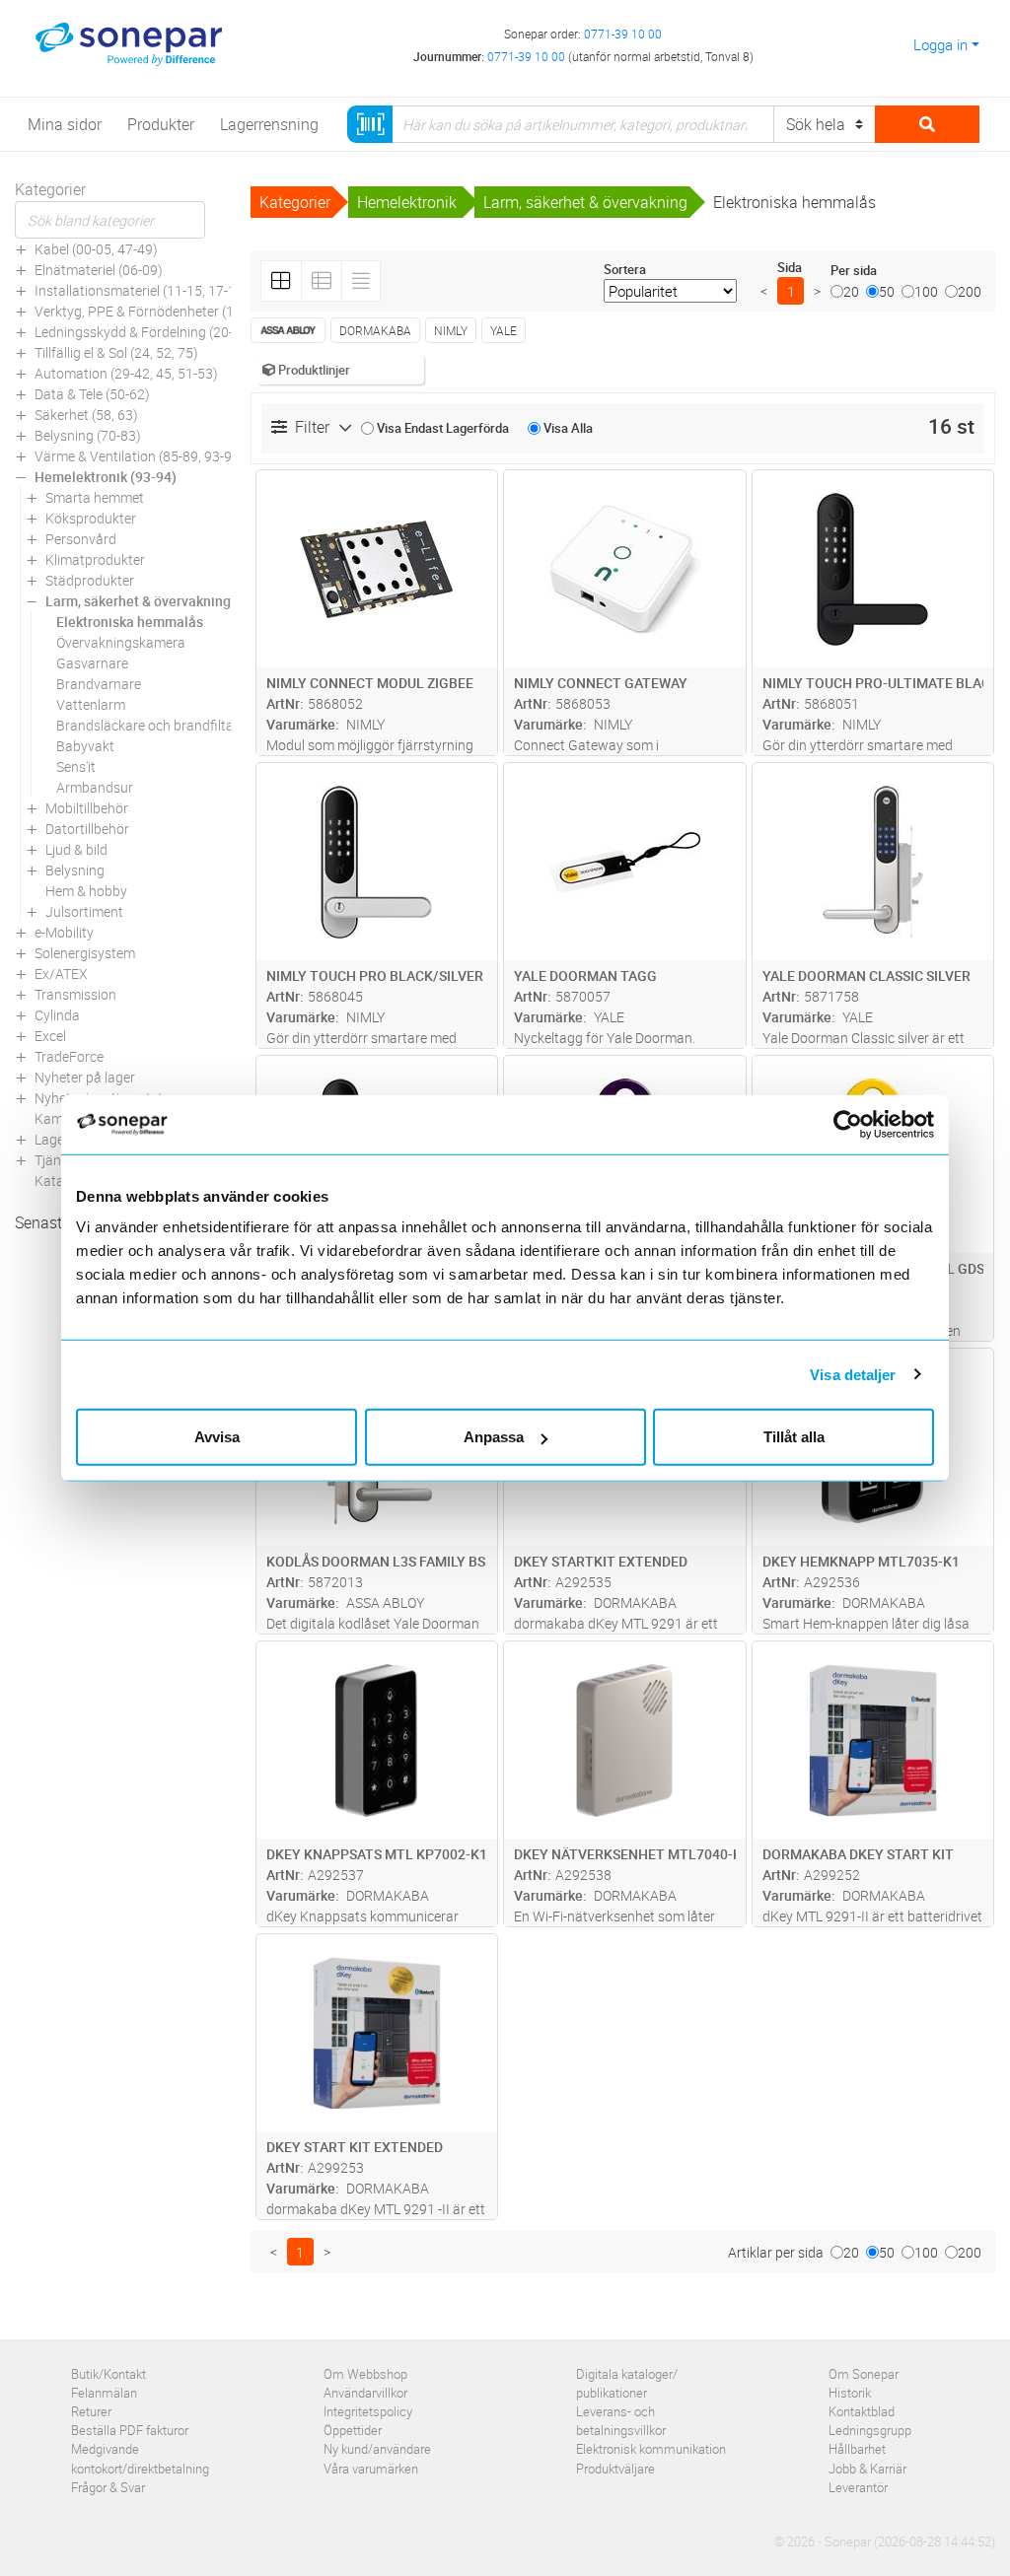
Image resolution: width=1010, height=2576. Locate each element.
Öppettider (353, 2430)
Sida (790, 267)
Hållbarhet (857, 2449)
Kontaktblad (862, 2411)
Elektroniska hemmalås (130, 622)
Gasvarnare (92, 663)
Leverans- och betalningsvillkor (621, 2421)
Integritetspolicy (368, 2411)
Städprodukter (90, 580)
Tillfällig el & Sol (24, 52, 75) (116, 352)
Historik (850, 2393)
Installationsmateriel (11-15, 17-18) (142, 290)
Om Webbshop (365, 2374)
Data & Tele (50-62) (92, 394)
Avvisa (217, 1437)
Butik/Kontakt (108, 2374)
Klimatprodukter (95, 559)
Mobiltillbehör (87, 808)
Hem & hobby (86, 891)
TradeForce (69, 1056)
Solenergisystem (85, 953)
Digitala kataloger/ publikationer (627, 2383)
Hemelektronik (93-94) (106, 477)
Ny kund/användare (377, 2449)
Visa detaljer (853, 1374)
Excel (50, 1036)
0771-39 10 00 (623, 34)
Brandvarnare (99, 684)
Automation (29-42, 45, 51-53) (126, 373)
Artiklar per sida (776, 2252)
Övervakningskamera (121, 642)
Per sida (854, 270)
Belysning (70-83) (88, 435)
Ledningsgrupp (870, 2430)
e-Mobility (64, 932)
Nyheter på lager (85, 1077)
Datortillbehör (87, 829)
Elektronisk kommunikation (651, 2449)
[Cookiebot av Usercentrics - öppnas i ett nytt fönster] (856, 1124)
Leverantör (858, 2487)
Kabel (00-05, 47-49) (96, 249)
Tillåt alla (794, 1437)
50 (887, 291)
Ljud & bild (76, 849)
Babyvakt (85, 746)
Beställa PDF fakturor (130, 2430)
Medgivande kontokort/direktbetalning (140, 2458)
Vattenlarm (91, 704)
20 (851, 291)
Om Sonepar (864, 2374)
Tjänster (60, 1160)
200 (970, 291)
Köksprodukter (91, 518)
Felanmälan (104, 2393)
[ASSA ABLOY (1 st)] (288, 330)
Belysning (75, 870)
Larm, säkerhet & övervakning (138, 601)
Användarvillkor (365, 2393)
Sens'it (76, 766)
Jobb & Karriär (867, 2469)
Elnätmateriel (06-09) (99, 270)
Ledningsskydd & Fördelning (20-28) (144, 332)
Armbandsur (95, 787)
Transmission (75, 994)
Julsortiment (84, 911)
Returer (91, 2411)
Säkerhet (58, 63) (86, 415)
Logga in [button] (940, 44)
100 (926, 291)
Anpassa (494, 1437)
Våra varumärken (371, 2469)
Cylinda (57, 1015)
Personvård (81, 539)
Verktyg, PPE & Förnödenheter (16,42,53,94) (169, 311)
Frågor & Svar (108, 2487)
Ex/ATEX (61, 974)
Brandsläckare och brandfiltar (147, 725)
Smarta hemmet (95, 497)
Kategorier (50, 189)
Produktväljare (615, 2469)
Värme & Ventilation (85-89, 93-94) (140, 456)
